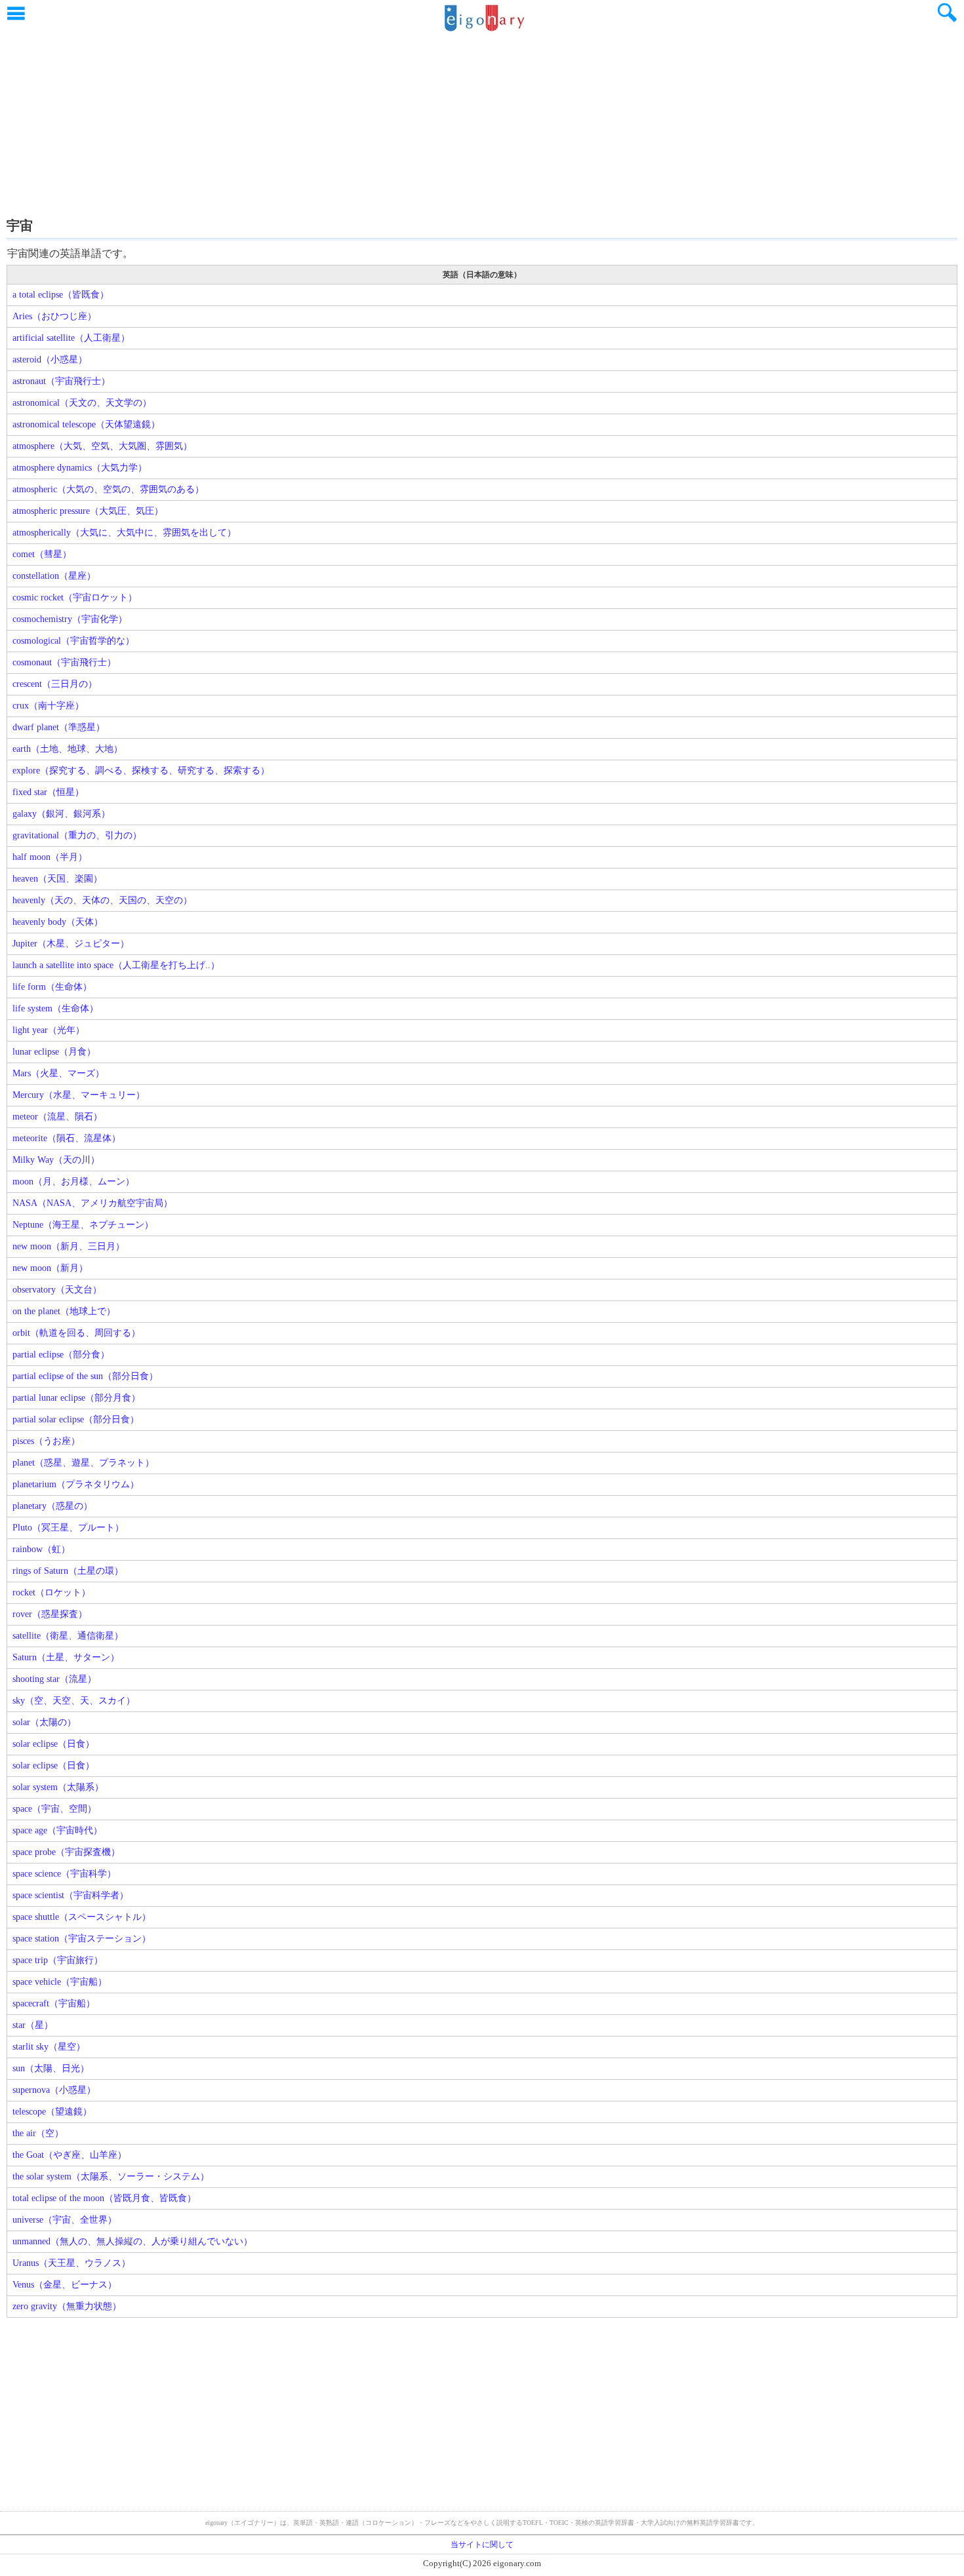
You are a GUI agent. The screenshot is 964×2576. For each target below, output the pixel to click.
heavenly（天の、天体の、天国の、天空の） (102, 900)
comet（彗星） (42, 554)
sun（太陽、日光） (51, 2068)
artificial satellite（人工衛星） (71, 338)
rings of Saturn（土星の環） (68, 1571)
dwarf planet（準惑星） (59, 727)
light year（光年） (49, 1030)
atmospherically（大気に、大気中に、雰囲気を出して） (124, 533)
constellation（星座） (54, 576)
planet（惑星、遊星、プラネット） (83, 1463)
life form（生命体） (52, 987)
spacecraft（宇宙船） (54, 2003)
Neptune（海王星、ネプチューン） (83, 1225)
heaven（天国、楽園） (57, 879)
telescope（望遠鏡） (52, 2112)
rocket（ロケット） (51, 1592)
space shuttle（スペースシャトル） (82, 1917)
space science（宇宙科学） (64, 1874)
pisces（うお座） (46, 1441)
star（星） (33, 2025)
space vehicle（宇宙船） (60, 1982)
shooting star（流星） (54, 1679)
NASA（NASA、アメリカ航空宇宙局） (92, 1203)
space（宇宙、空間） (54, 1809)
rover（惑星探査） (50, 1614)
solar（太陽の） (44, 1722)
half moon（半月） (50, 857)
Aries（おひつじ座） (54, 316)
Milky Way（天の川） (56, 1160)
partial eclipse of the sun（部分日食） (85, 1376)
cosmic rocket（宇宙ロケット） (75, 597)
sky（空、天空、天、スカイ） (74, 1701)
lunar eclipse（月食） (54, 1052)
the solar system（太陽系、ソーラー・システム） (111, 2176)
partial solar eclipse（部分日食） (76, 1419)
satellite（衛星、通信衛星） (68, 1636)
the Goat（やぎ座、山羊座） (70, 2155)
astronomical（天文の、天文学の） (82, 403)
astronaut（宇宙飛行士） (61, 381)
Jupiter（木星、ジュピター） (71, 944)
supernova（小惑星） (54, 2090)
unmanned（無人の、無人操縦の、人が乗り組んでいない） (132, 2241)
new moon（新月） (50, 1268)
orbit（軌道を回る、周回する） (76, 1333)
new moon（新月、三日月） (69, 1246)
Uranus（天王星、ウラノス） (71, 2263)
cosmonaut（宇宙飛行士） (64, 662)
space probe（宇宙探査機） (66, 1852)
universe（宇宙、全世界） (65, 2220)
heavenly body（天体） (58, 922)
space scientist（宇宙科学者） (70, 1895)
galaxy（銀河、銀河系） (61, 814)
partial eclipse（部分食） (61, 1355)
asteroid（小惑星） (50, 360)
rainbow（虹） (41, 1549)
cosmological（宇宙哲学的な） (73, 641)
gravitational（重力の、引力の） (77, 835)
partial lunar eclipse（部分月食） (76, 1398)
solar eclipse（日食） (53, 1744)
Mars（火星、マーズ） (58, 1073)
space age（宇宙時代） (57, 1830)
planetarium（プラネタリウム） (76, 1484)
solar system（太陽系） (58, 1787)
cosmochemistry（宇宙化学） (70, 619)
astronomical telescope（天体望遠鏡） (86, 424)
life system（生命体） (55, 1008)
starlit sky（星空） (49, 2047)
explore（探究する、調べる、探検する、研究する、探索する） (141, 771)
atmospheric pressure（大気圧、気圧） (88, 511)
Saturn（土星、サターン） (66, 1657)
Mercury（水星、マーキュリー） (79, 1095)
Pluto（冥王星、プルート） (68, 1528)
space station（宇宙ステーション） (82, 1939)
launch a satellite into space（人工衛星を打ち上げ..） (116, 965)
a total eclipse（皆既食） (61, 295)
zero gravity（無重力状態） (67, 2306)
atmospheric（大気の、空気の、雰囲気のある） (108, 489)
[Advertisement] (482, 121)
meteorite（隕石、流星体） (67, 1138)
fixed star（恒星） (48, 792)
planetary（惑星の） (52, 1506)
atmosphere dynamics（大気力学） (80, 468)
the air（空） (38, 2133)
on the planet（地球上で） (64, 1311)
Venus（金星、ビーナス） (65, 2285)
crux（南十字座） (48, 706)
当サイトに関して (482, 2545)
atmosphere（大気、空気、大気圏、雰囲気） (102, 446)
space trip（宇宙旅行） (58, 1960)
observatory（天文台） (57, 1290)
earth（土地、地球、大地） (68, 749)
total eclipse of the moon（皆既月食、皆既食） (104, 2198)
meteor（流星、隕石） (57, 1117)
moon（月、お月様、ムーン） (73, 1181)
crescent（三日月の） (55, 684)
